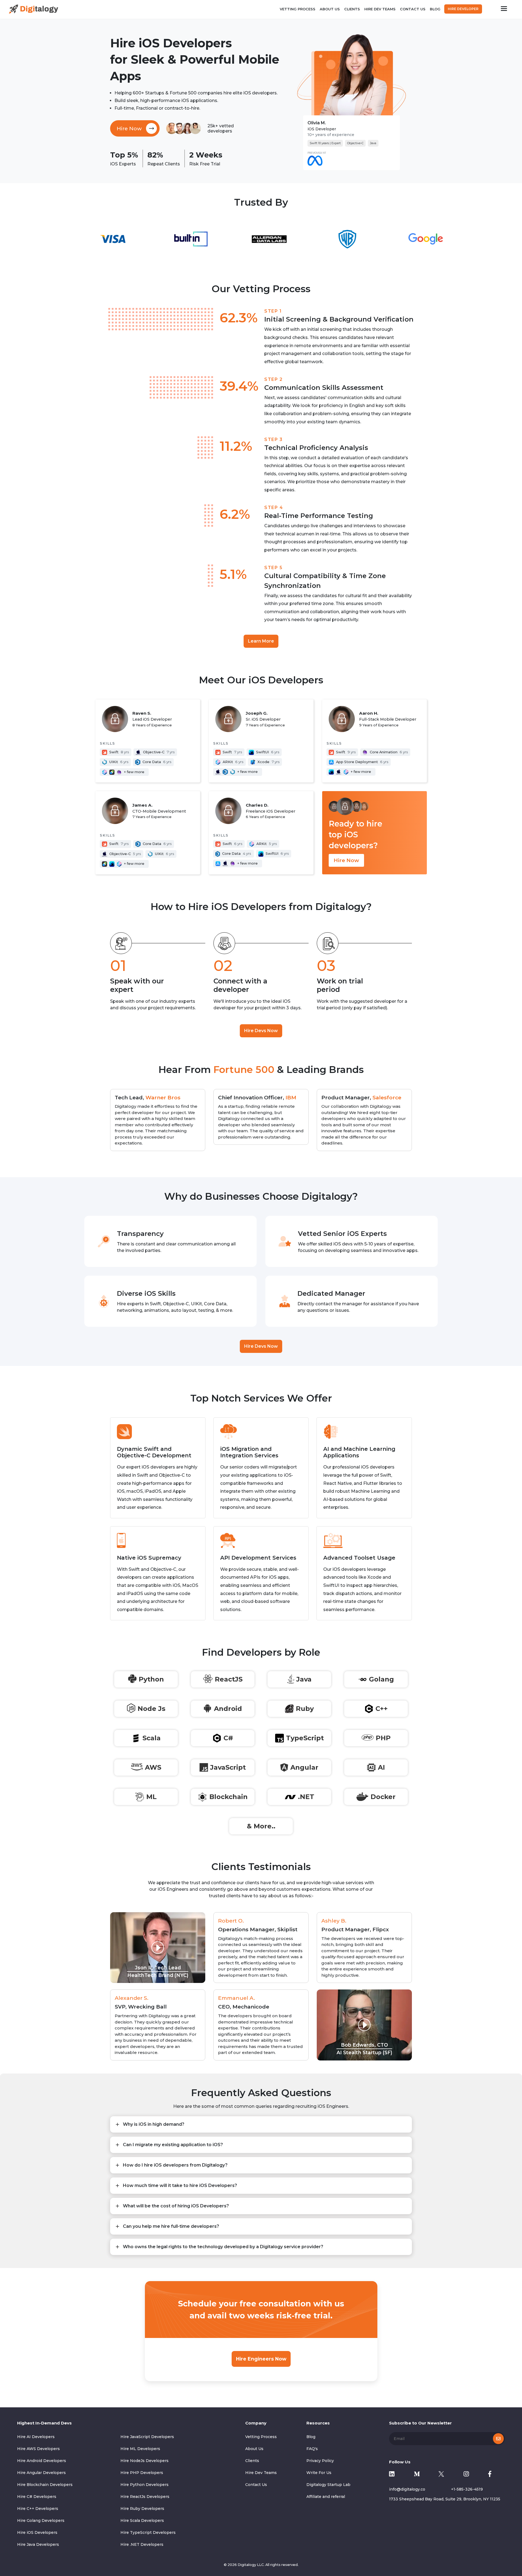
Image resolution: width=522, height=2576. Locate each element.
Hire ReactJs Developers (145, 2497)
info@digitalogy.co (407, 2489)
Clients (352, 9)
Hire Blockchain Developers (45, 2485)
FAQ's (312, 2449)
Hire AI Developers (36, 2437)
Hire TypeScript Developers (148, 2532)
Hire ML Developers (140, 2449)
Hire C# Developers (37, 2497)
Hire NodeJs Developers (145, 2461)
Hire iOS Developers (37, 2532)
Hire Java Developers (38, 2544)
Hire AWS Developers (38, 2449)
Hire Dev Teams (380, 9)
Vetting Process (298, 9)
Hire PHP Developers (142, 2473)
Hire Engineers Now (261, 2359)
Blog (435, 9)
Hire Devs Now (261, 1031)
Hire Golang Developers (41, 2521)
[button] (158, 1948)
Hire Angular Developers (41, 2473)
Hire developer (463, 9)
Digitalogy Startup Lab (328, 2485)
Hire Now (346, 860)
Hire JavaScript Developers (147, 2437)
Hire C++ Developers (38, 2509)
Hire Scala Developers (142, 2521)
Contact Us (413, 9)
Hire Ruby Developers (142, 2509)
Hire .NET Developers (142, 2544)
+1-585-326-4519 (467, 2489)
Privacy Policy (320, 2461)
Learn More (261, 641)
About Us (330, 9)
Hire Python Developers (145, 2485)
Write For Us (319, 2473)
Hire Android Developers (42, 2461)
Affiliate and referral (326, 2497)
